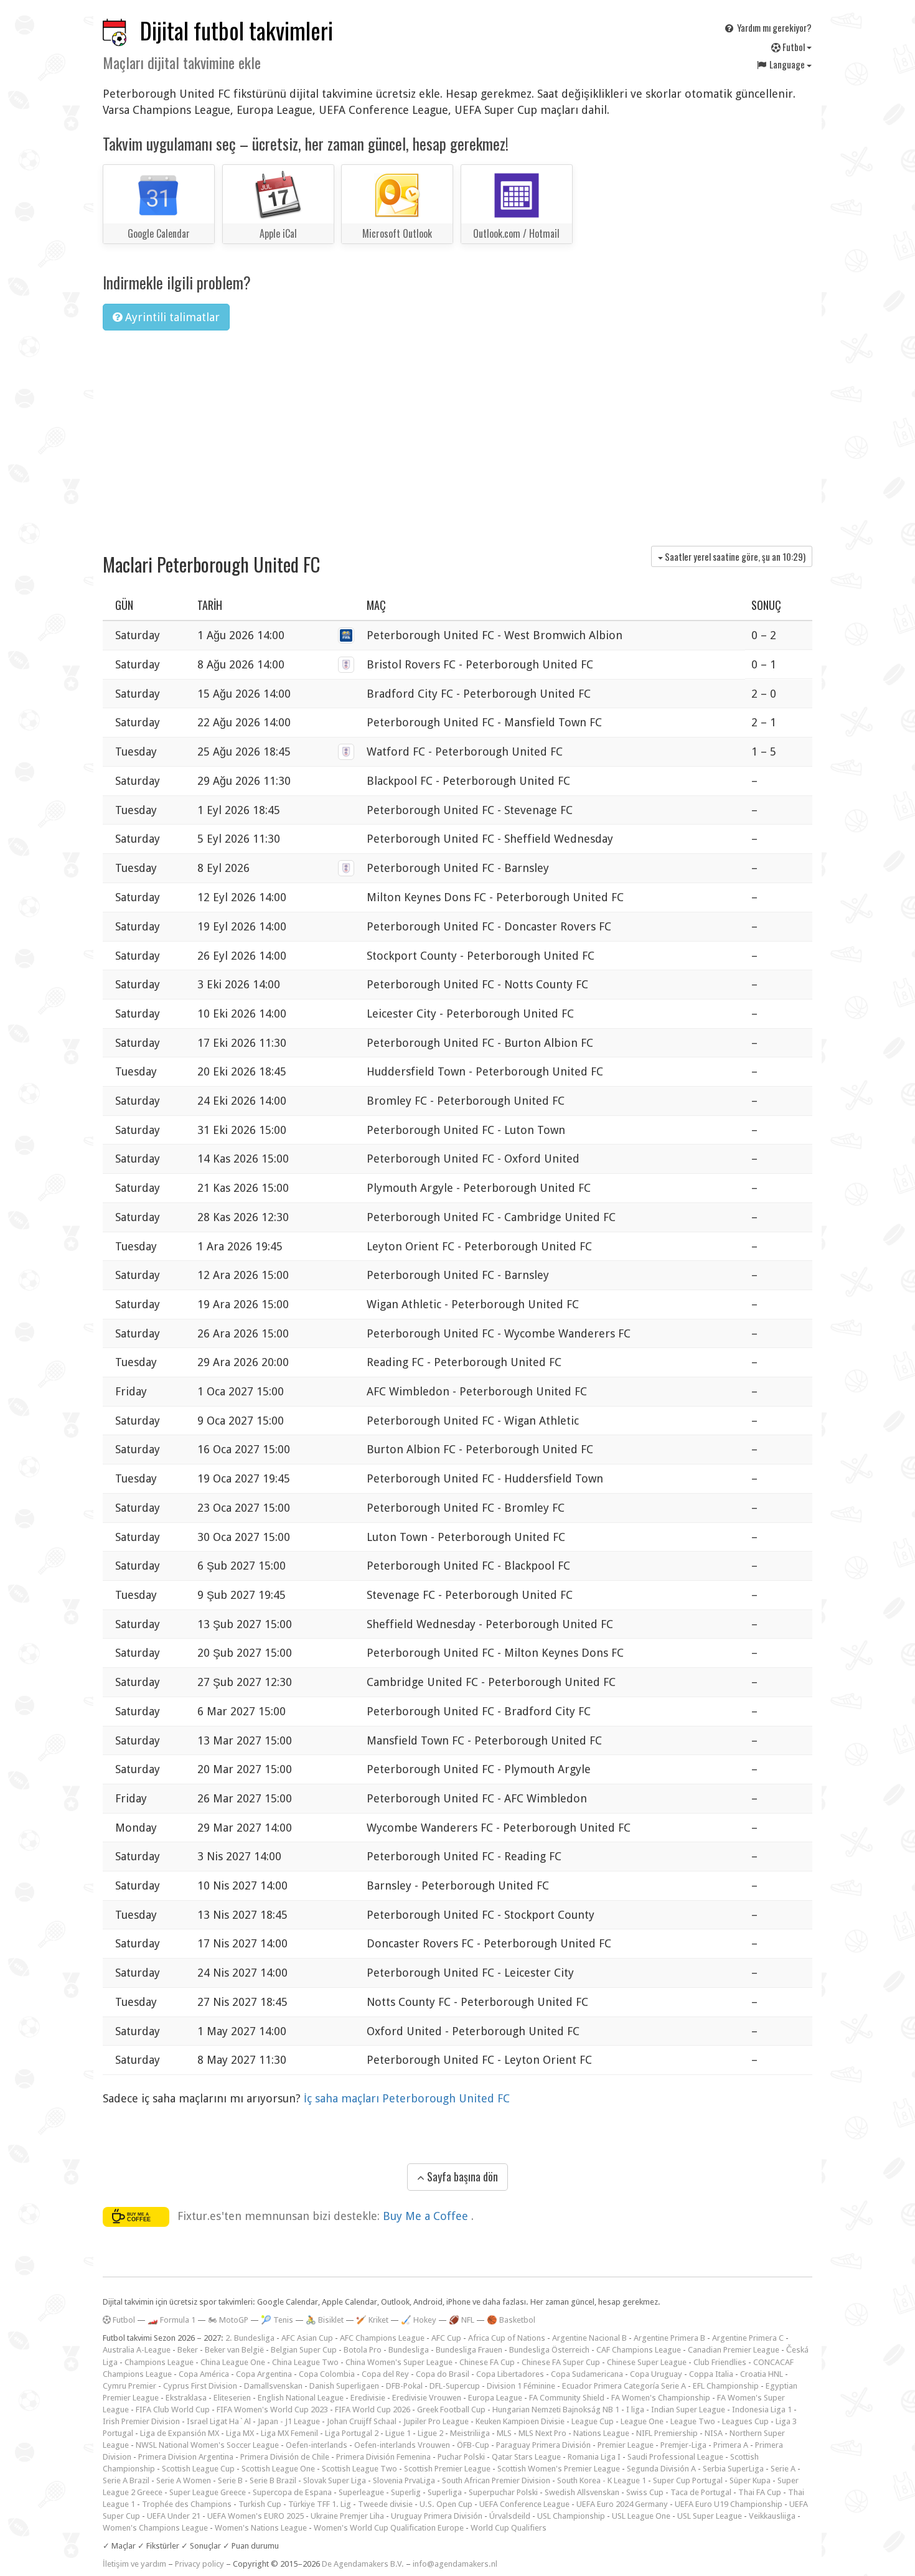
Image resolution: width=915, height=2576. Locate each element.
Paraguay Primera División (543, 2445)
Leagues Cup (745, 2421)
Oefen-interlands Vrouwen (402, 2445)
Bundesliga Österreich (549, 2350)
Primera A (731, 2445)
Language (787, 64)
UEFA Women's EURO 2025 (256, 2516)
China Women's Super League (399, 2362)
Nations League (601, 2433)
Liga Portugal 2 (352, 2433)
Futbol (794, 47)
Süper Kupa (750, 2480)
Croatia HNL (762, 2374)
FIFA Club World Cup (173, 2410)
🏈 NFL (462, 2320)
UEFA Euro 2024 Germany (622, 2504)
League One (642, 2421)
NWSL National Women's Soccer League (207, 2445)
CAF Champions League (639, 2350)
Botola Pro (363, 2350)
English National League (301, 2398)
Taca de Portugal (701, 2492)
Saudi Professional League (675, 2457)
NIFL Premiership (667, 2433)
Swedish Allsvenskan (582, 2492)
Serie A (783, 2469)
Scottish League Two (359, 2469)
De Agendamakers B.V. (363, 2564)
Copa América (204, 2374)
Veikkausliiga (772, 2516)
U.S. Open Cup (446, 2504)
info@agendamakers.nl (455, 2564)
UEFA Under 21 (174, 2516)
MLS (504, 2433)
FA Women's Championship (661, 2398)
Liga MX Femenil (289, 2433)
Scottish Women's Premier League (559, 2469)
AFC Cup (446, 2338)
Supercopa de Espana (292, 2492)
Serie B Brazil (273, 2480)
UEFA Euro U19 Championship (729, 2504)
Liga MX (240, 2433)
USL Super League (710, 2516)
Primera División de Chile (285, 2457)
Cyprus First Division (200, 2386)
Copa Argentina (264, 2374)
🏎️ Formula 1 (171, 2320)
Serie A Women (184, 2480)
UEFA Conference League (524, 2504)
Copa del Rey (385, 2374)
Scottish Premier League (447, 2469)
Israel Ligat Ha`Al (219, 2421)
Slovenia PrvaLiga (404, 2480)
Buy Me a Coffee (427, 2216)
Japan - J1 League (289, 2421)
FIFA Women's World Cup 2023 (272, 2410)
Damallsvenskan (273, 2386)
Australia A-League (137, 2350)
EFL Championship (726, 2386)
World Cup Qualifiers (509, 2528)
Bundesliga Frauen (469, 2350)
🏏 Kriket (372, 2320)
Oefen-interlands (317, 2445)
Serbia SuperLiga (733, 2469)
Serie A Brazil (126, 2480)
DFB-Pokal (404, 2386)
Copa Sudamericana (587, 2374)
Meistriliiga (470, 2433)
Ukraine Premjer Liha (347, 2516)
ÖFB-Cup (473, 2445)
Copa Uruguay (656, 2374)
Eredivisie (368, 2398)
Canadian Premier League (734, 2350)
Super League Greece (208, 2492)
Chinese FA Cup (487, 2362)
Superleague (361, 2492)
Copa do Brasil (443, 2374)
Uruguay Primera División (437, 2516)
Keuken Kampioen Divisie (520, 2421)
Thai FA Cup (760, 2492)
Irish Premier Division (141, 2421)
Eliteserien (232, 2398)
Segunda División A (661, 2469)
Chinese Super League (647, 2362)
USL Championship (571, 2516)
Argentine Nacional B (589, 2338)
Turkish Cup (260, 2504)
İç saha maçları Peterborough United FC (407, 2098)
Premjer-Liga (683, 2445)
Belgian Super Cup (304, 2350)
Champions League (159, 2362)
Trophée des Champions (187, 2504)
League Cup (593, 2421)
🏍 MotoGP (228, 2320)
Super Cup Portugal (688, 2480)
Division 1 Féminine (521, 2386)
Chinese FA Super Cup (561, 2362)
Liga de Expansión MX (180, 2433)
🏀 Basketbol (511, 2320)
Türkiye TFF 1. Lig (320, 2504)
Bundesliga (409, 2350)
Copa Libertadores (510, 2374)
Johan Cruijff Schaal (362, 2421)
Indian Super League (688, 2410)
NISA (714, 2433)
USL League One (641, 2516)
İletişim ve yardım (134, 2564)
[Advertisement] (457, 434)
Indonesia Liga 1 (762, 2410)
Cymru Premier (129, 2386)
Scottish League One (278, 2469)
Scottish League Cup (198, 2469)
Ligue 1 (398, 2433)
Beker (188, 2350)
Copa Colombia (327, 2374)
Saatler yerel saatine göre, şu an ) (734, 556)
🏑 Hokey (419, 2320)
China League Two (305, 2362)
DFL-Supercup (455, 2386)
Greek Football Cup (451, 2410)
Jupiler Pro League (436, 2421)
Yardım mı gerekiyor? (773, 27)
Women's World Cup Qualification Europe (389, 2528)
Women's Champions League (155, 2528)
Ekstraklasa (186, 2398)
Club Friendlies (720, 2362)
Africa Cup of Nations (507, 2338)
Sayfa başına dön (461, 2176)
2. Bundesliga (250, 2338)
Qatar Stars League (526, 2457)
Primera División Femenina (383, 2457)
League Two (693, 2421)
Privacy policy (199, 2564)
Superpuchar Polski (503, 2492)
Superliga (445, 2492)
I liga (635, 2410)
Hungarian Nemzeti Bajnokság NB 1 (556, 2410)
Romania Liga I (594, 2457)
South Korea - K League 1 (602, 2480)
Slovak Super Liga (335, 2480)
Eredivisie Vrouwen (427, 2398)
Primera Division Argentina (186, 2457)
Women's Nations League (261, 2528)
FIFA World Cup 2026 (373, 2410)
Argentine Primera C (748, 2338)
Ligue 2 (430, 2433)
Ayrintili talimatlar (171, 317)
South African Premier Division (496, 2480)
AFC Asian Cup (307, 2338)
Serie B (230, 2480)
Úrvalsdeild (510, 2516)
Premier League (626, 2445)
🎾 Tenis (277, 2320)
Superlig (406, 2492)
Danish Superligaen (344, 2386)
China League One (233, 2362)
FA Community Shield (567, 2398)
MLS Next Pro (542, 2433)
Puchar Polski (461, 2457)
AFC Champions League (382, 2338)
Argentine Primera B (669, 2338)
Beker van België (234, 2350)
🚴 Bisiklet (325, 2320)
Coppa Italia (711, 2374)
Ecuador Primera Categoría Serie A (624, 2386)
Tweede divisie (385, 2504)
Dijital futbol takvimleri (237, 30)
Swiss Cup (645, 2492)
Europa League (495, 2398)
